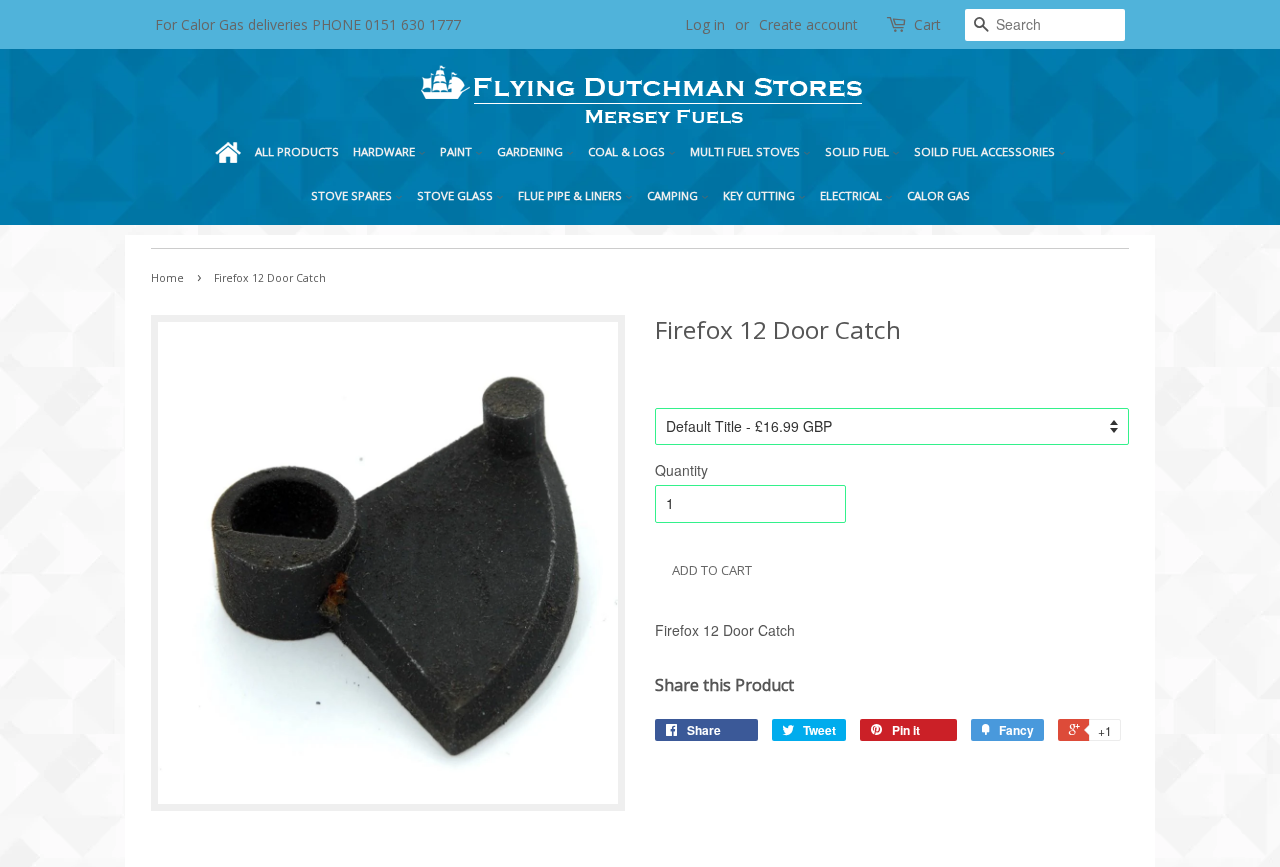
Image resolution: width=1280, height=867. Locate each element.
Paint (457, 151)
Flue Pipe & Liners (571, 195)
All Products (297, 151)
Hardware (385, 151)
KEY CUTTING (760, 195)
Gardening (531, 151)
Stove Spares (353, 195)
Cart (927, 24)
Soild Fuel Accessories (986, 151)
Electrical (852, 195)
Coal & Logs (628, 151)
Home (228, 152)
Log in (705, 24)
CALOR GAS (938, 195)
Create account (808, 24)
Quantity (681, 470)
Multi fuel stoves (746, 151)
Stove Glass (456, 195)
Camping (674, 195)
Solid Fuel (858, 151)
